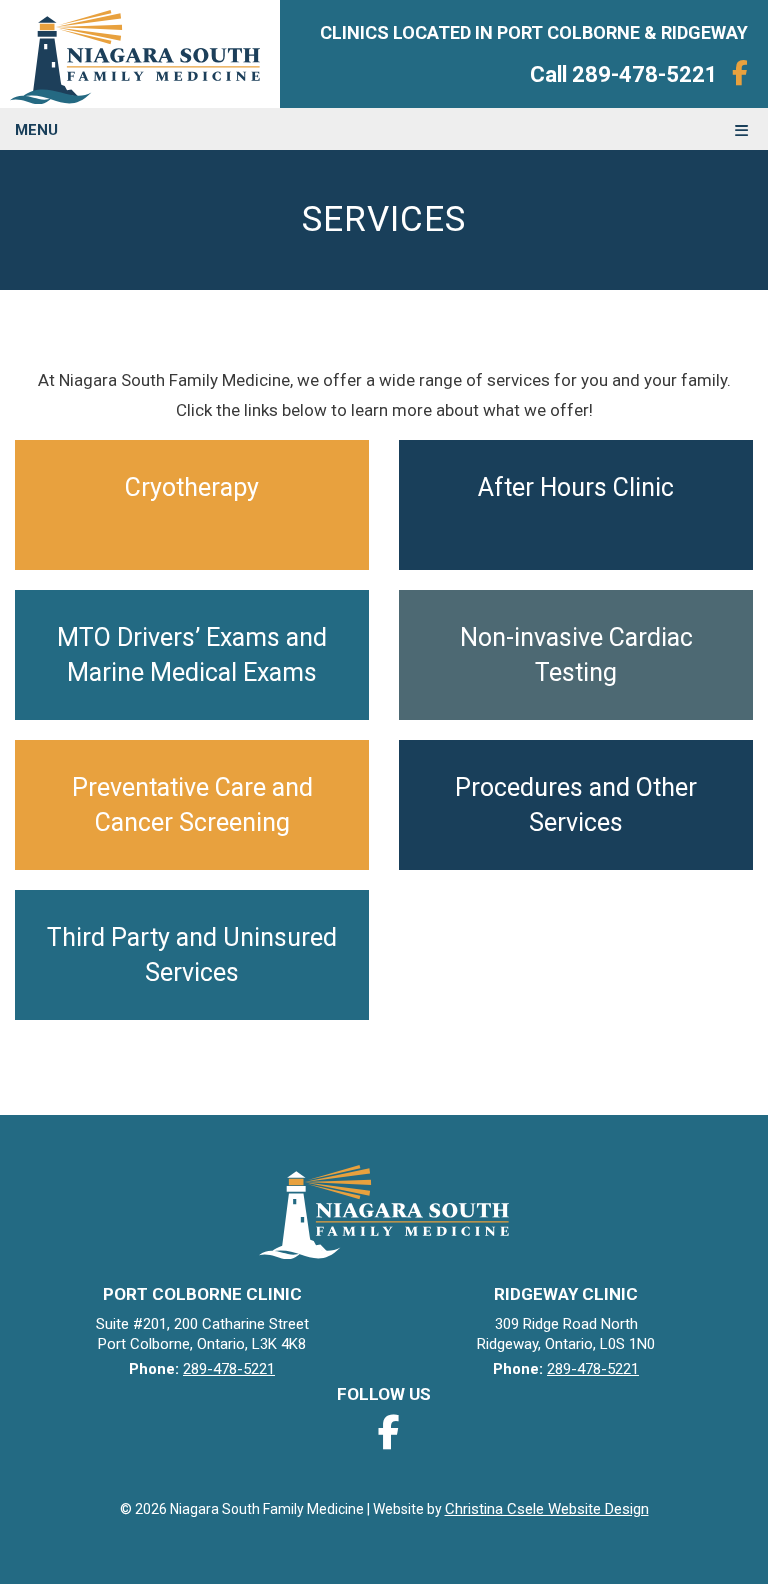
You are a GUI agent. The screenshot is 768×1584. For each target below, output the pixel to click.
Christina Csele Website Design (547, 1509)
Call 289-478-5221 (624, 74)
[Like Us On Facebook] (740, 73)
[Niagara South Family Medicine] (140, 54)
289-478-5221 (229, 1369)
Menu (36, 130)
